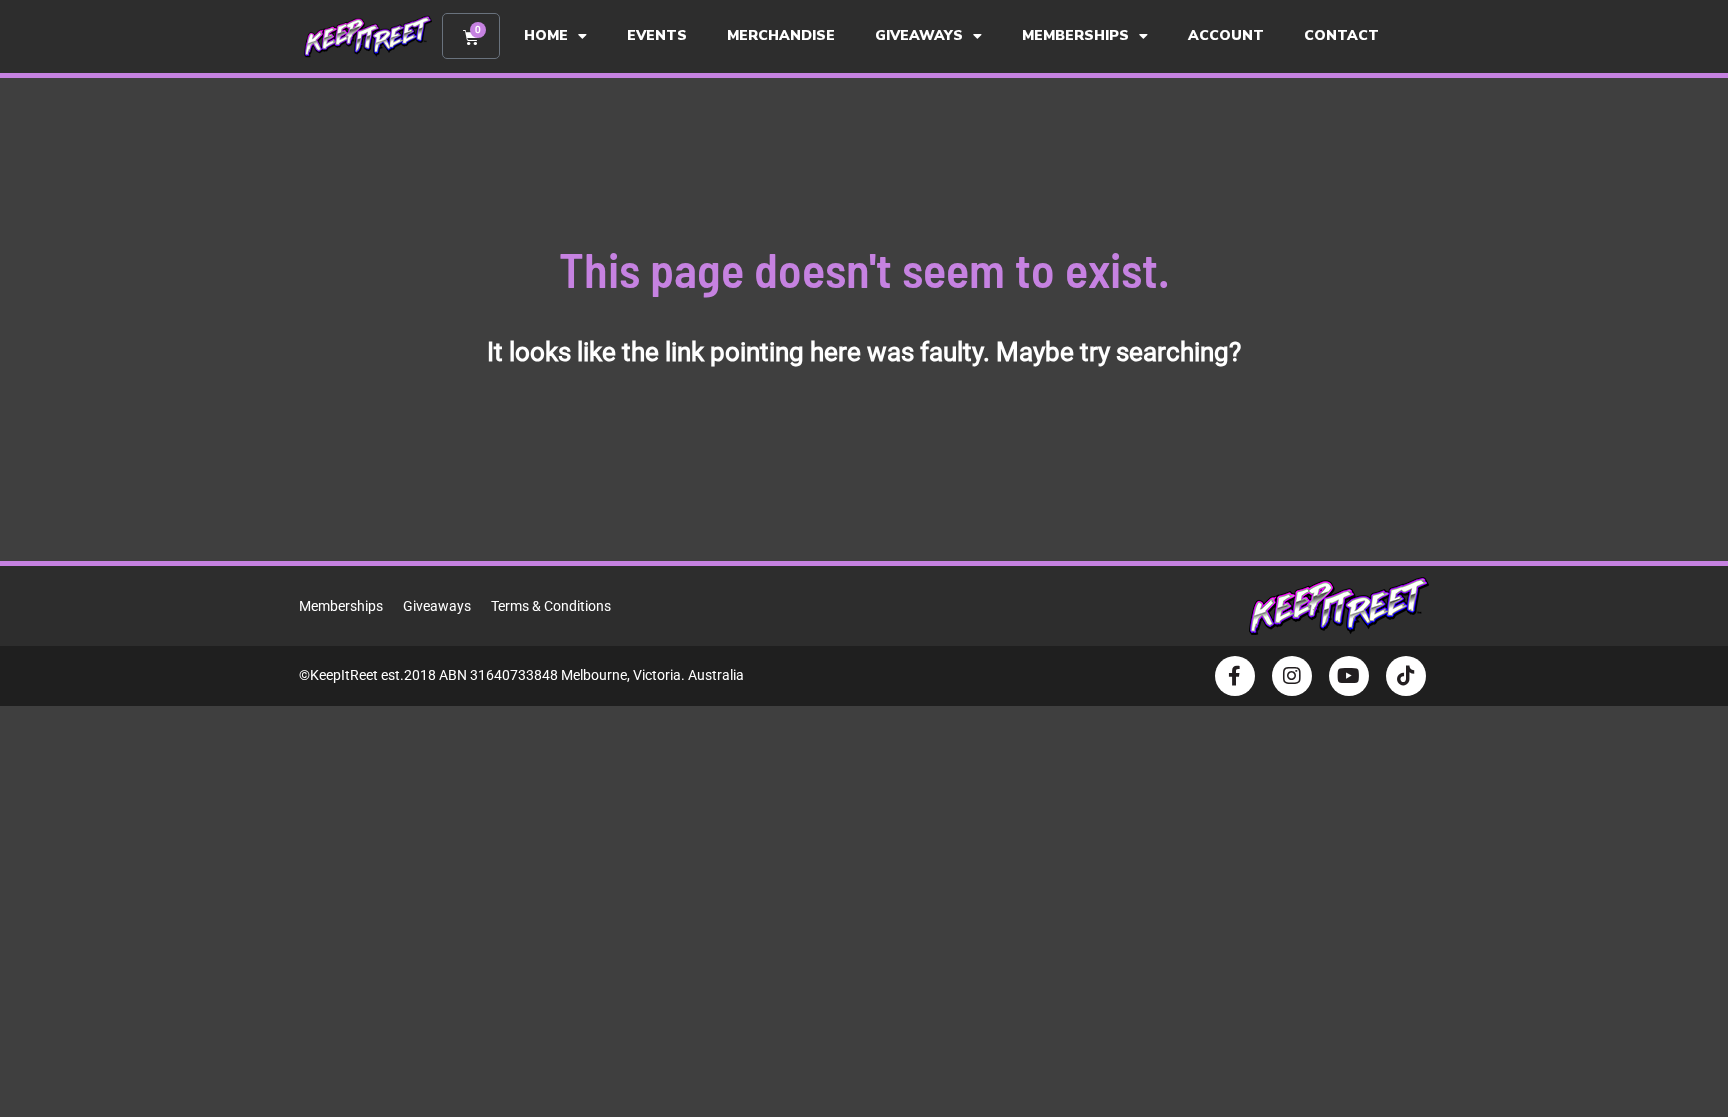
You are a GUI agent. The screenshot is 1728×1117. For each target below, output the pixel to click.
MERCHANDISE (781, 35)
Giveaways (437, 606)
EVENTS (657, 35)
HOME (546, 35)
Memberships (341, 606)
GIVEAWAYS (919, 35)
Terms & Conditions (551, 606)
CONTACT (1341, 35)
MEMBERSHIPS (1075, 35)
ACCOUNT (1226, 35)
